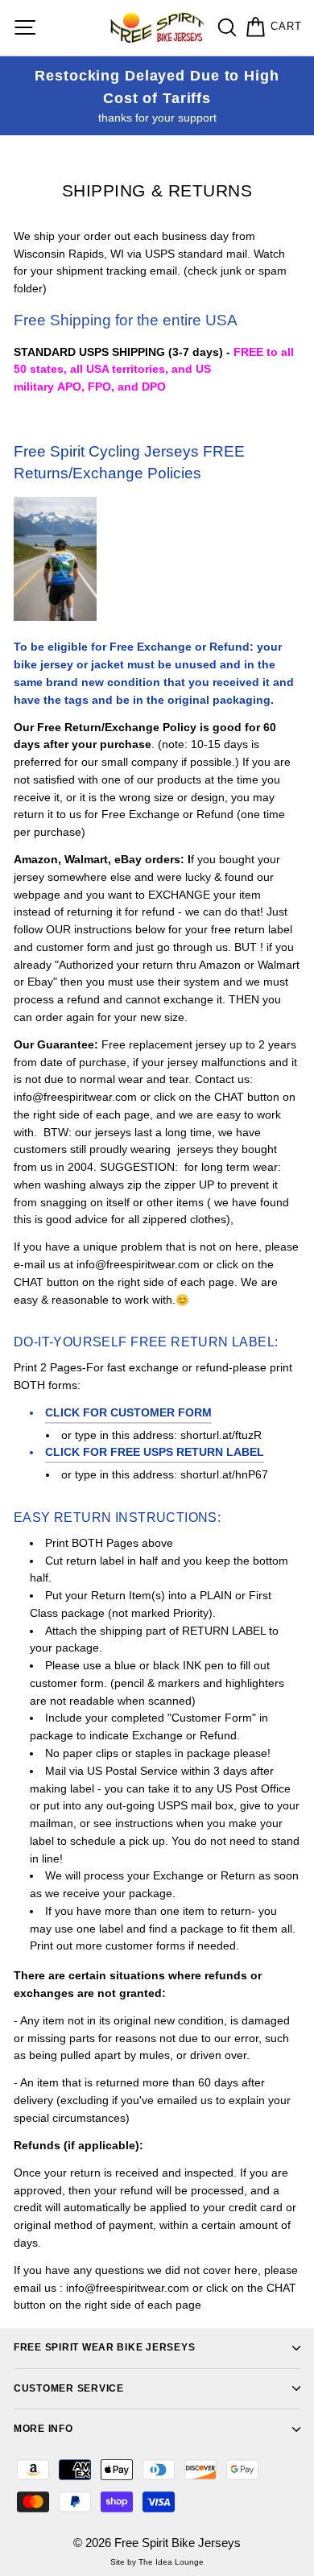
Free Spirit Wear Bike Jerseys (104, 2347)
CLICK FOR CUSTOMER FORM (128, 1413)
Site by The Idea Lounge (157, 2562)
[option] (157, 96)
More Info (43, 2429)
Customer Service (69, 2388)
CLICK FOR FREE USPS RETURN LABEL (155, 1452)
